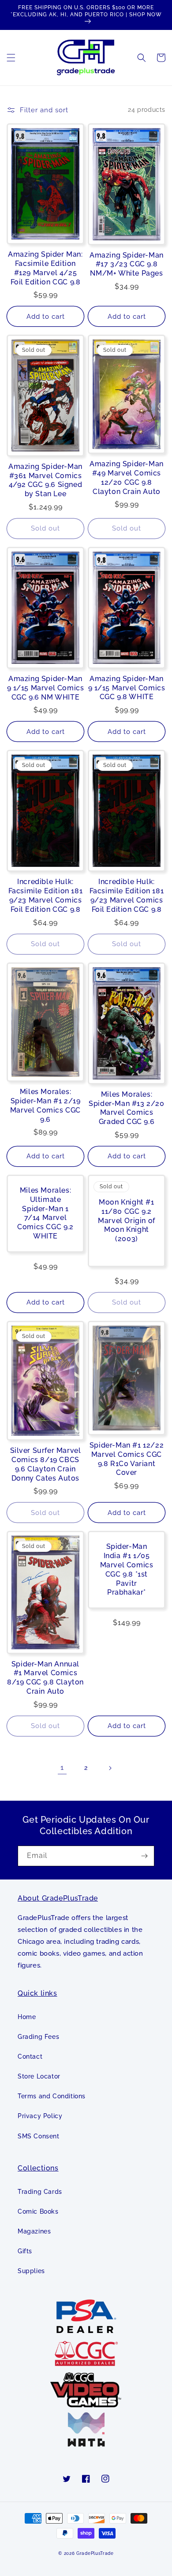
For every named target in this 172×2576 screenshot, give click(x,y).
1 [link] (62, 1767)
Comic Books (38, 2211)
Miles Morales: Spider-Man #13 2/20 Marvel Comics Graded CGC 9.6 (126, 1108)
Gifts (25, 2251)
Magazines (34, 2231)
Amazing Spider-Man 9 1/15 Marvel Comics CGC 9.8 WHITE (127, 688)
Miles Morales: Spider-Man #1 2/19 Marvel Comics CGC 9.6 (45, 1105)
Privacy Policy (40, 2116)
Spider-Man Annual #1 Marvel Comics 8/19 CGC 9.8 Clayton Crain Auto (45, 1678)
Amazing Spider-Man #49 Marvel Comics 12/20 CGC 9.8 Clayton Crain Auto (127, 477)
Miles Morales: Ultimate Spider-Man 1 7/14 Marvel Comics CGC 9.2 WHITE (45, 1213)
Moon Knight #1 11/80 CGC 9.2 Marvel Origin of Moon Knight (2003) (127, 1220)
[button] (11, 58)
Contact (30, 2056)
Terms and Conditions (52, 2096)
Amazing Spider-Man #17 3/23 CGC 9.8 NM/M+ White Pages (127, 264)
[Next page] (110, 1768)
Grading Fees (38, 2037)
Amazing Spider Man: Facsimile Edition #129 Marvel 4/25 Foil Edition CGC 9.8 (45, 268)
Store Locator (39, 2076)
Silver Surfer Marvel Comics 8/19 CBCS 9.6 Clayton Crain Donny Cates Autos (46, 1464)
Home (27, 2017)
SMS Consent (39, 2136)
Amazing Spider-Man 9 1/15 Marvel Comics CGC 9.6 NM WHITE (46, 688)
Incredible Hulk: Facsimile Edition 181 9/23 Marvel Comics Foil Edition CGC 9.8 (46, 895)
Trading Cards (40, 2192)
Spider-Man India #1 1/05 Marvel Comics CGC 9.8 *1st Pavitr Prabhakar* (127, 1569)
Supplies (31, 2271)
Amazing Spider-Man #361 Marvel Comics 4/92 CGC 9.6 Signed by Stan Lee (45, 480)
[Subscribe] (144, 1856)
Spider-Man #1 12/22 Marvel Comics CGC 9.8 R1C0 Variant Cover (127, 1459)
